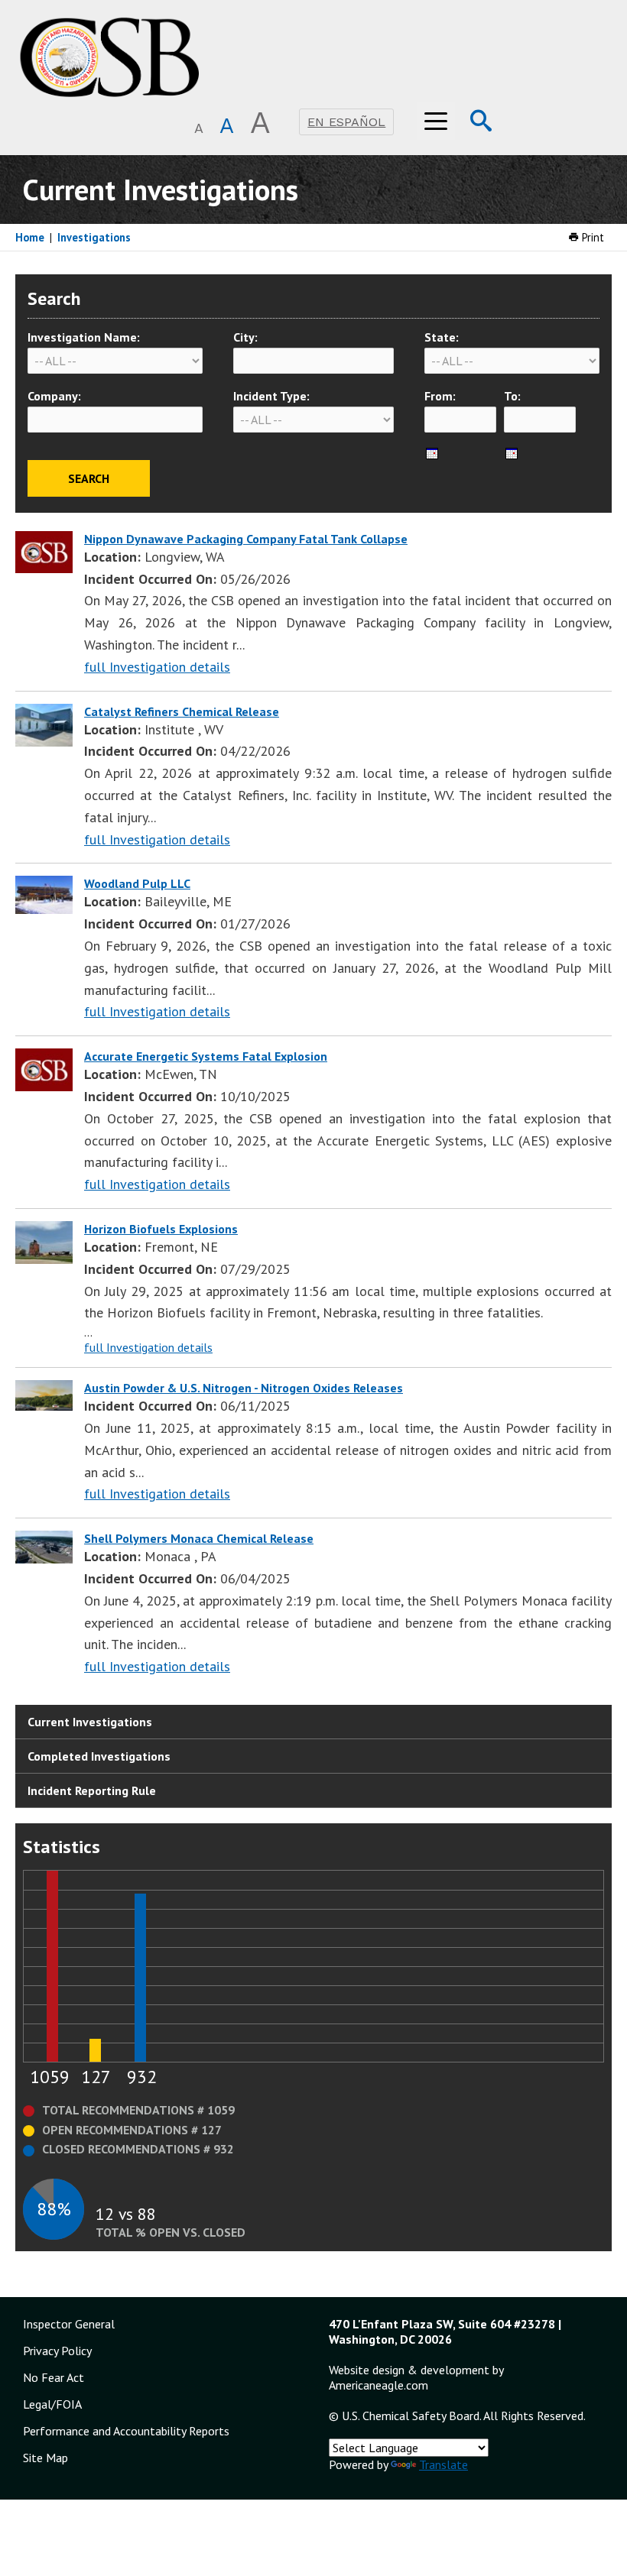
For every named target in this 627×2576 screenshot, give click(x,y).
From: (440, 396)
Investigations (94, 237)
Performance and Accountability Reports (126, 2431)
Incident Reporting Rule (92, 1790)
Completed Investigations (99, 1756)
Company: (54, 396)
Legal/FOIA (52, 2404)
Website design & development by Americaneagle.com (416, 2377)
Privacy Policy (57, 2351)
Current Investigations (90, 1722)
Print (591, 237)
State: (442, 337)
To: (512, 396)
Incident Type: (271, 396)
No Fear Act (54, 2377)
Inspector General (69, 2324)
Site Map (45, 2458)
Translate (443, 2464)
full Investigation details (157, 667)
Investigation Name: (84, 337)
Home (30, 237)
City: (245, 337)
